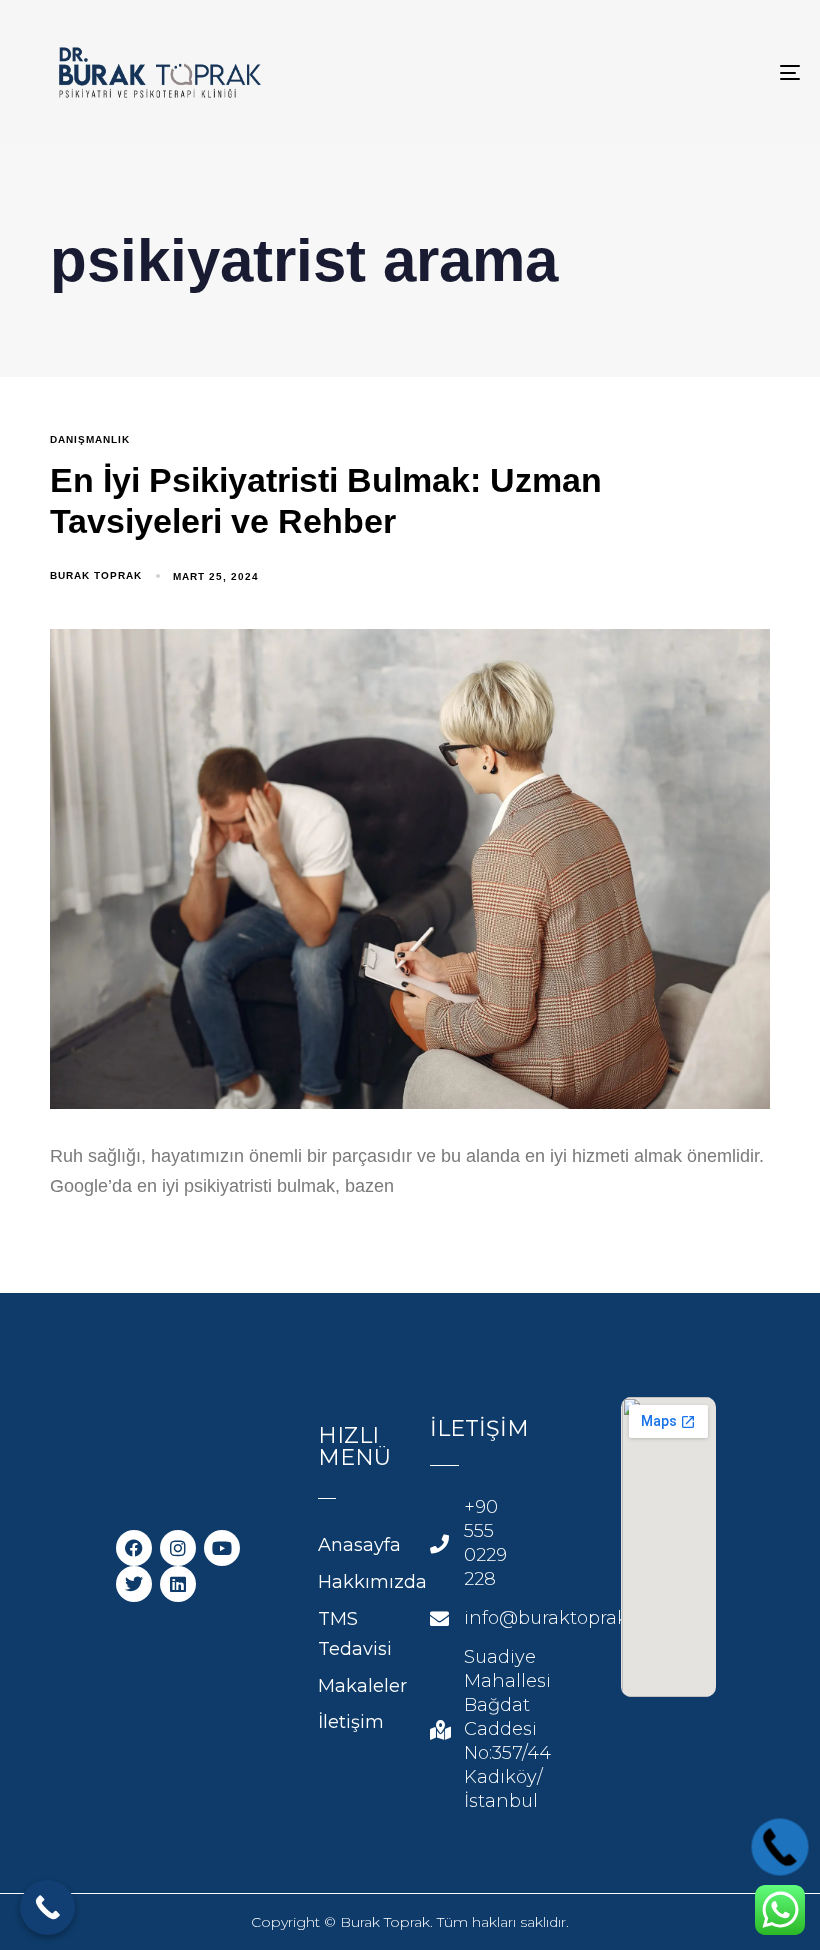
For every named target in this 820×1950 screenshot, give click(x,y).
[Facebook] (134, 1548)
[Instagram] (178, 1548)
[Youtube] (222, 1548)
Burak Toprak (96, 575)
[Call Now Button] (47, 1907)
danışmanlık (90, 439)
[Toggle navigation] (670, 72)
